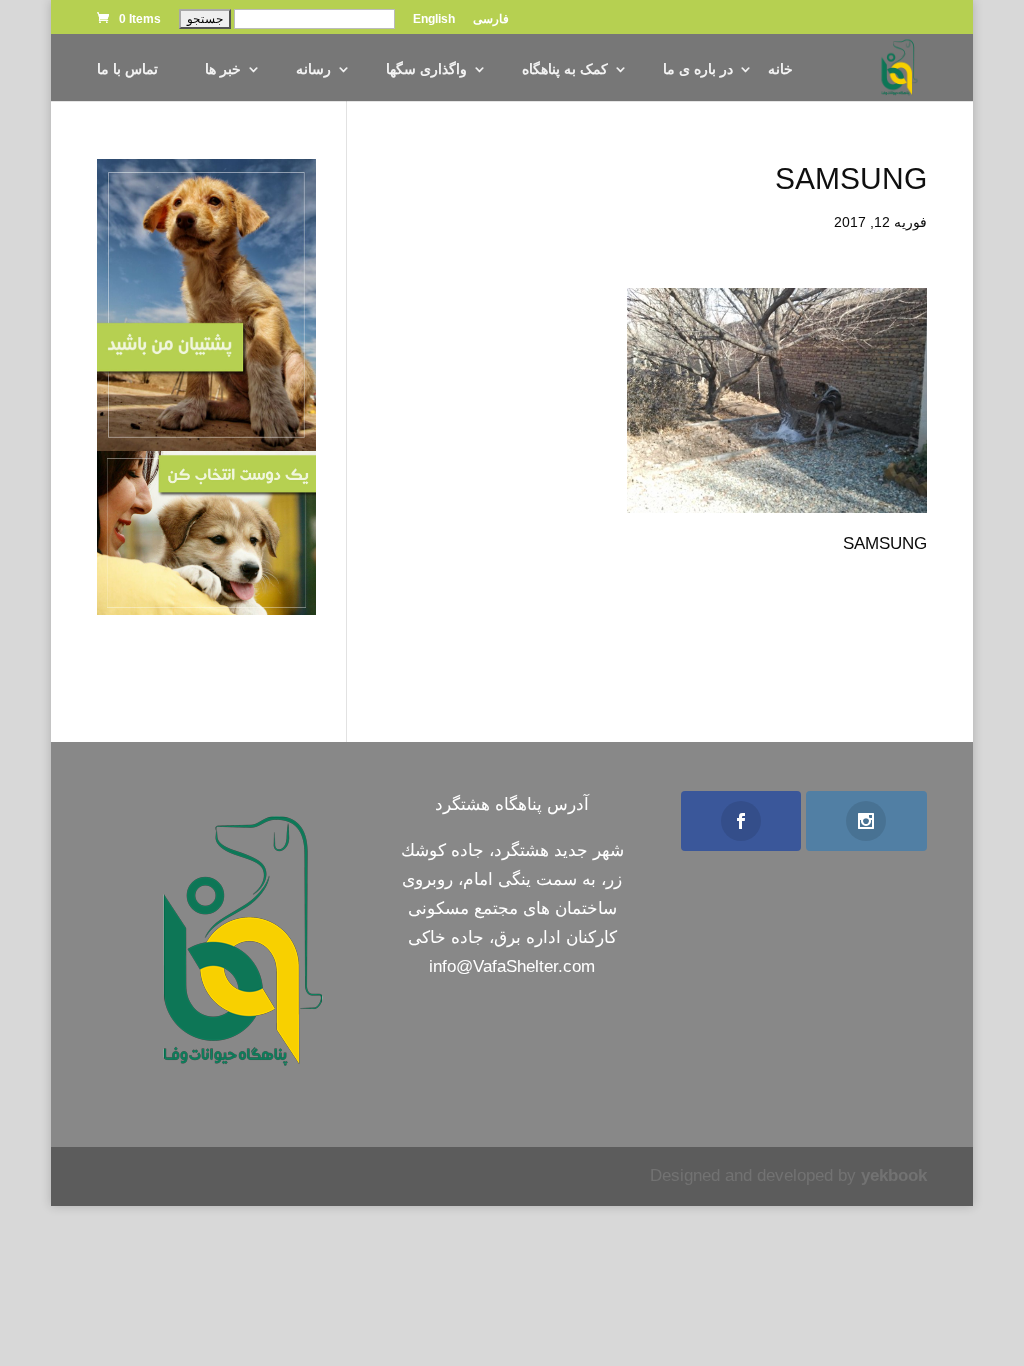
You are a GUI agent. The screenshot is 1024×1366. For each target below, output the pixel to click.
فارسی (491, 19)
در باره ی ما (698, 69)
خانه (780, 69)
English (434, 19)
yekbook (894, 1175)
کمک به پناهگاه (565, 69)
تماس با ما (127, 69)
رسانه (313, 69)
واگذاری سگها (426, 69)
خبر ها (223, 69)
